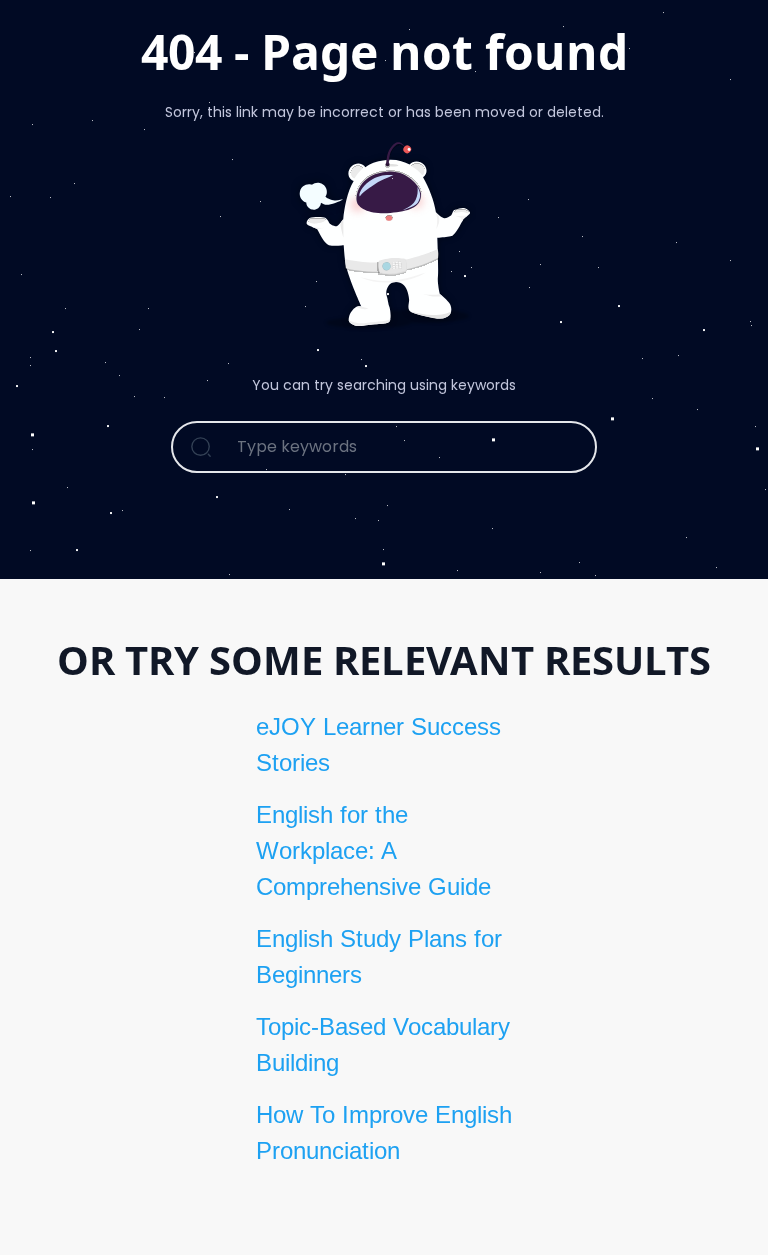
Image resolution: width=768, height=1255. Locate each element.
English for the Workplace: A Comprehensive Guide (373, 850)
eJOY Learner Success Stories (378, 744)
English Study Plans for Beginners (379, 956)
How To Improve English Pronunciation (384, 1132)
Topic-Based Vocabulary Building (383, 1044)
